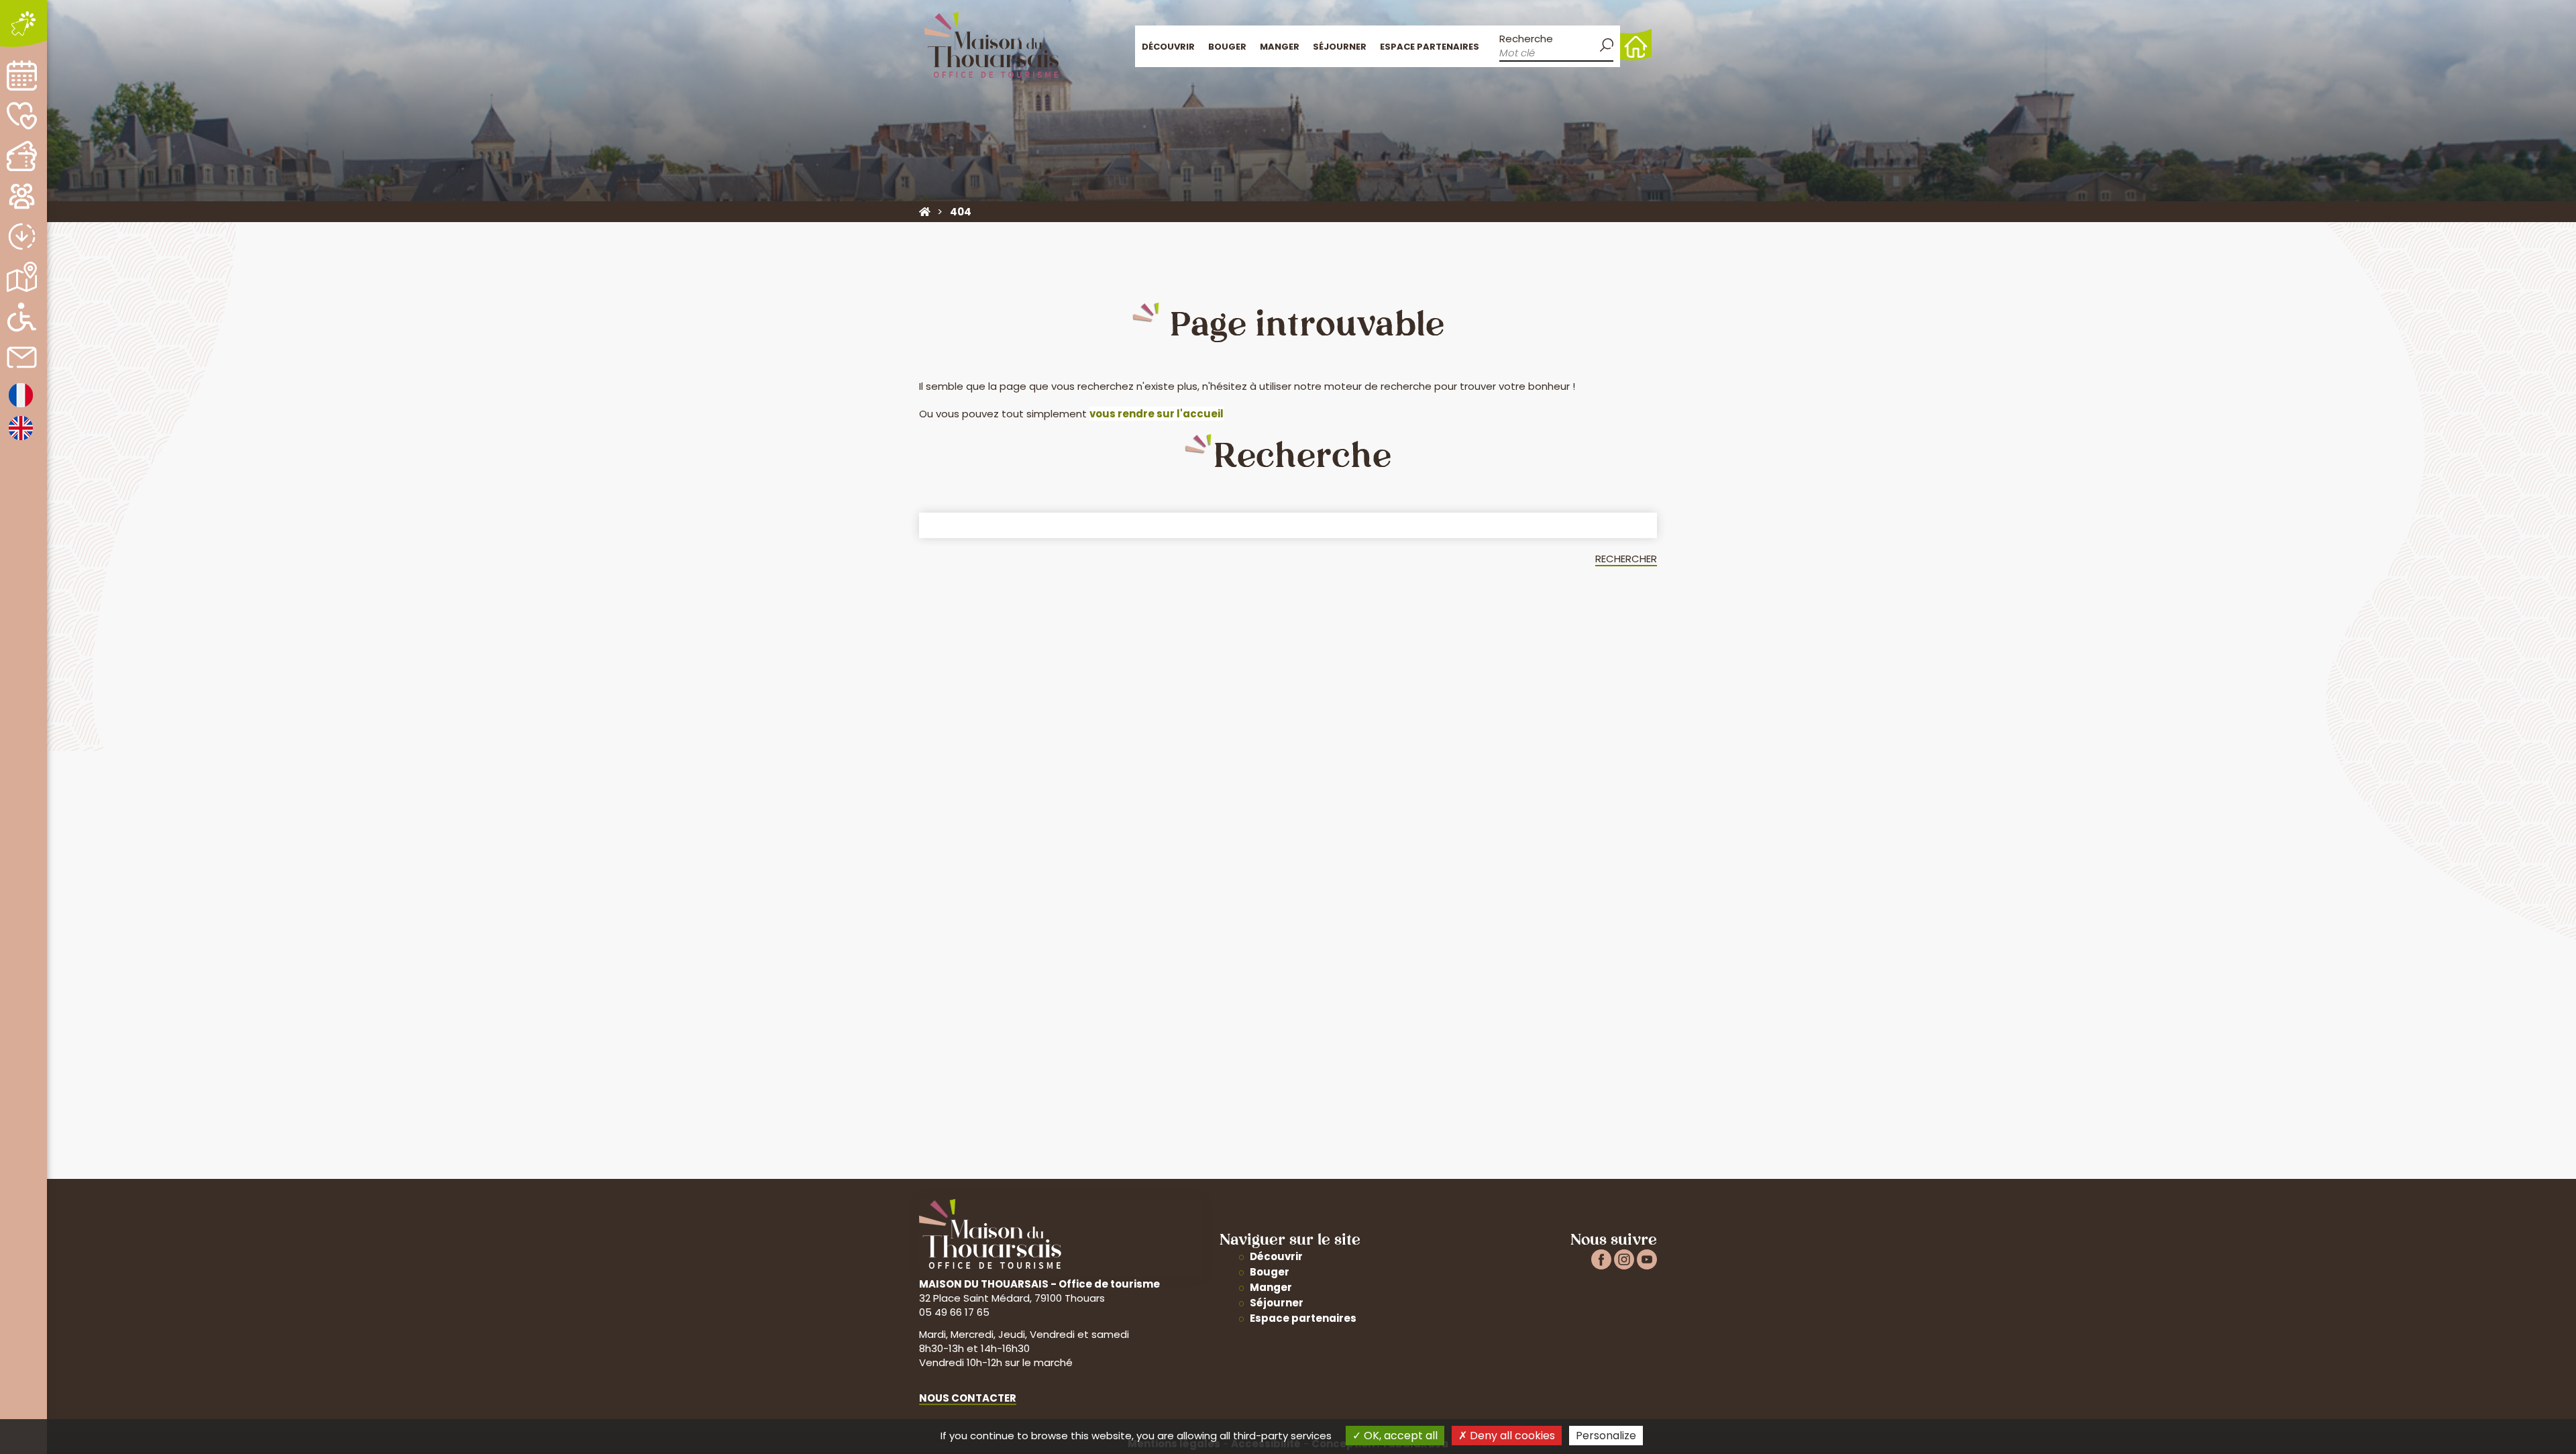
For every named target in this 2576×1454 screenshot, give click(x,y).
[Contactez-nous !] (22, 357)
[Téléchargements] (22, 237)
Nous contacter (968, 1398)
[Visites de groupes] (22, 196)
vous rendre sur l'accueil (1157, 414)
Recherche (1526, 39)
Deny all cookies (1511, 1436)
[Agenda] (22, 75)
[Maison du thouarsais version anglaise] (21, 439)
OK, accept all (1399, 1436)
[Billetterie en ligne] (22, 156)
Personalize (1606, 1436)
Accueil (1636, 45)
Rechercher (1626, 559)
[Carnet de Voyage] (22, 116)
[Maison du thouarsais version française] (21, 406)
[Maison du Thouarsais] (925, 212)
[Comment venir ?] (22, 277)
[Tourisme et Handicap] (22, 317)
